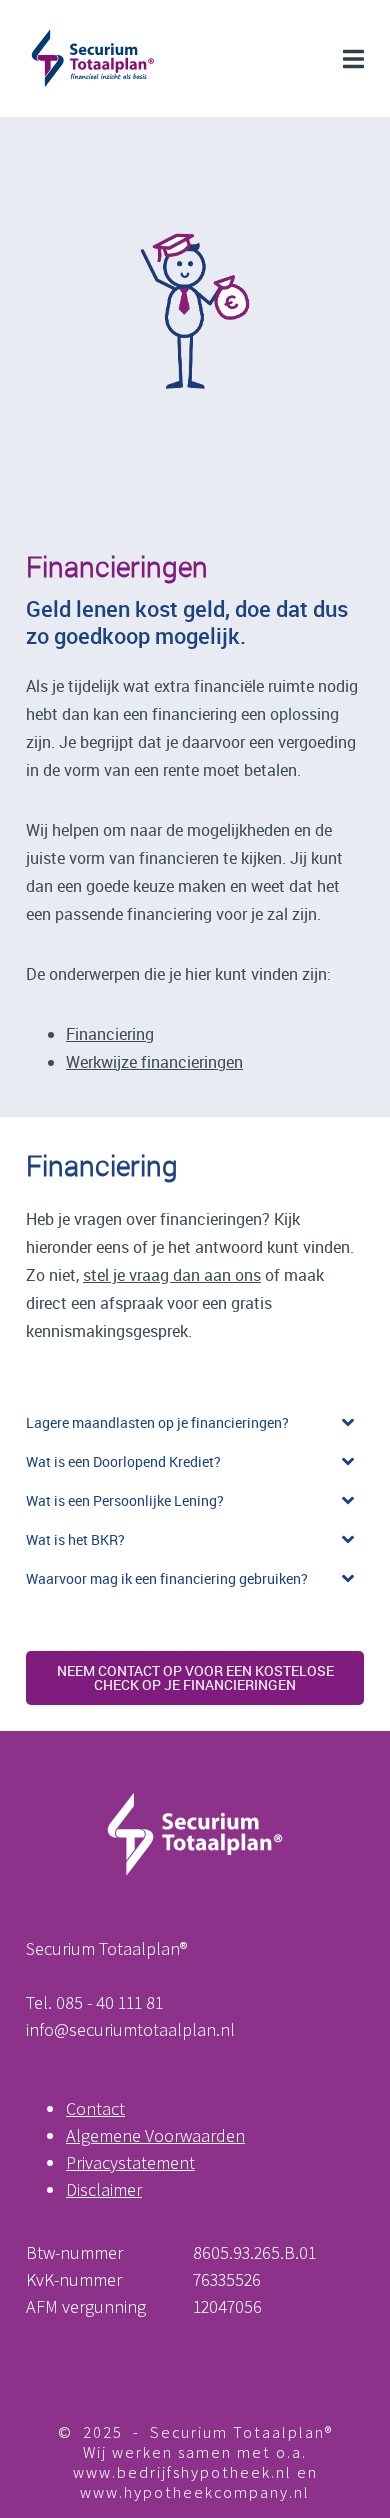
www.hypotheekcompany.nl (195, 2492)
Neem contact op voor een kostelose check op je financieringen (195, 1677)
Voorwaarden (195, 2135)
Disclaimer (104, 2189)
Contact (95, 2108)
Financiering (110, 1034)
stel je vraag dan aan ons (172, 1275)
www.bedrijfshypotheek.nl (182, 2472)
